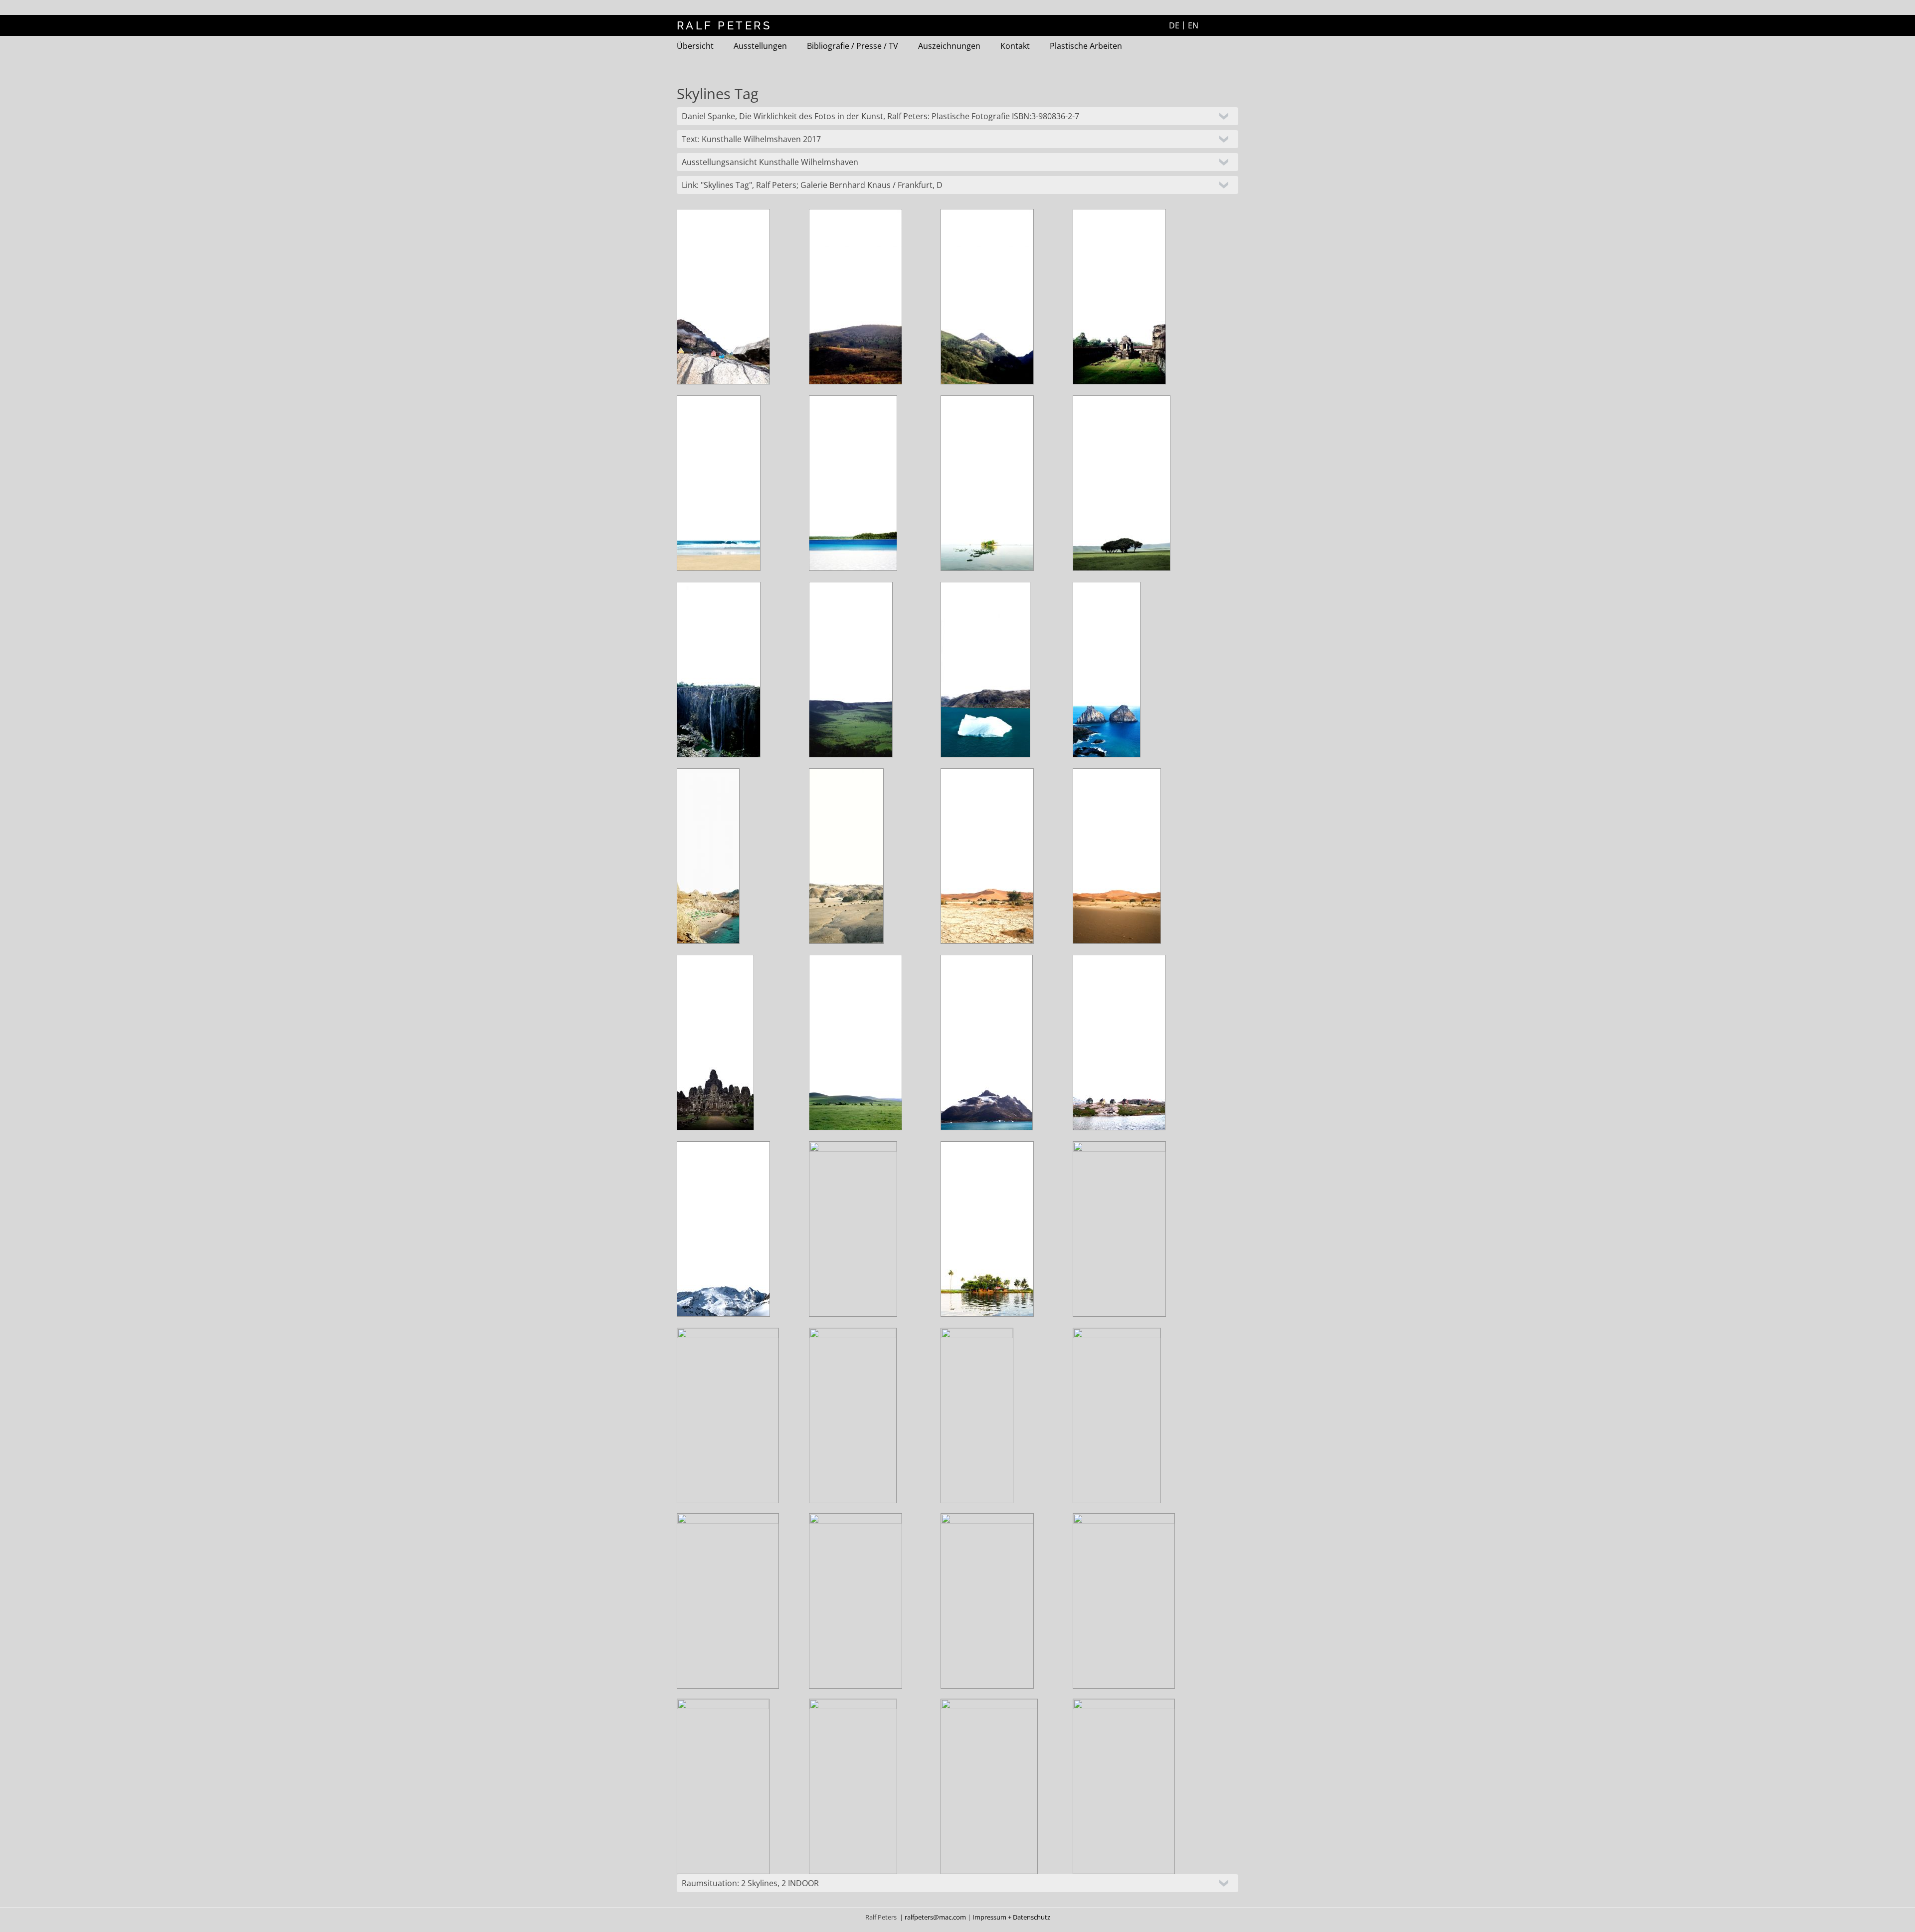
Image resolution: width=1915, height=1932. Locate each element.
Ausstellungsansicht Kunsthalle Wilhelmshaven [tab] (770, 162)
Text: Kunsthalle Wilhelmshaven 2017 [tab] (751, 139)
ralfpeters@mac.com (936, 1917)
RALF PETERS (724, 25)
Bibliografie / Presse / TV (853, 46)
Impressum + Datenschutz (1011, 1917)
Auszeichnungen (949, 46)
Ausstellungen (760, 46)
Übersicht (695, 46)
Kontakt (1015, 46)
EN (1193, 25)
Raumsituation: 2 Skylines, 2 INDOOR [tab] (750, 1883)
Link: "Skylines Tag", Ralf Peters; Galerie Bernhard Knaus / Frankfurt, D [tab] (812, 185)
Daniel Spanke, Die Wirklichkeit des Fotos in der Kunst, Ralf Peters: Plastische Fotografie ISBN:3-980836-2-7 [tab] (880, 116)
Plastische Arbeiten (1086, 46)
